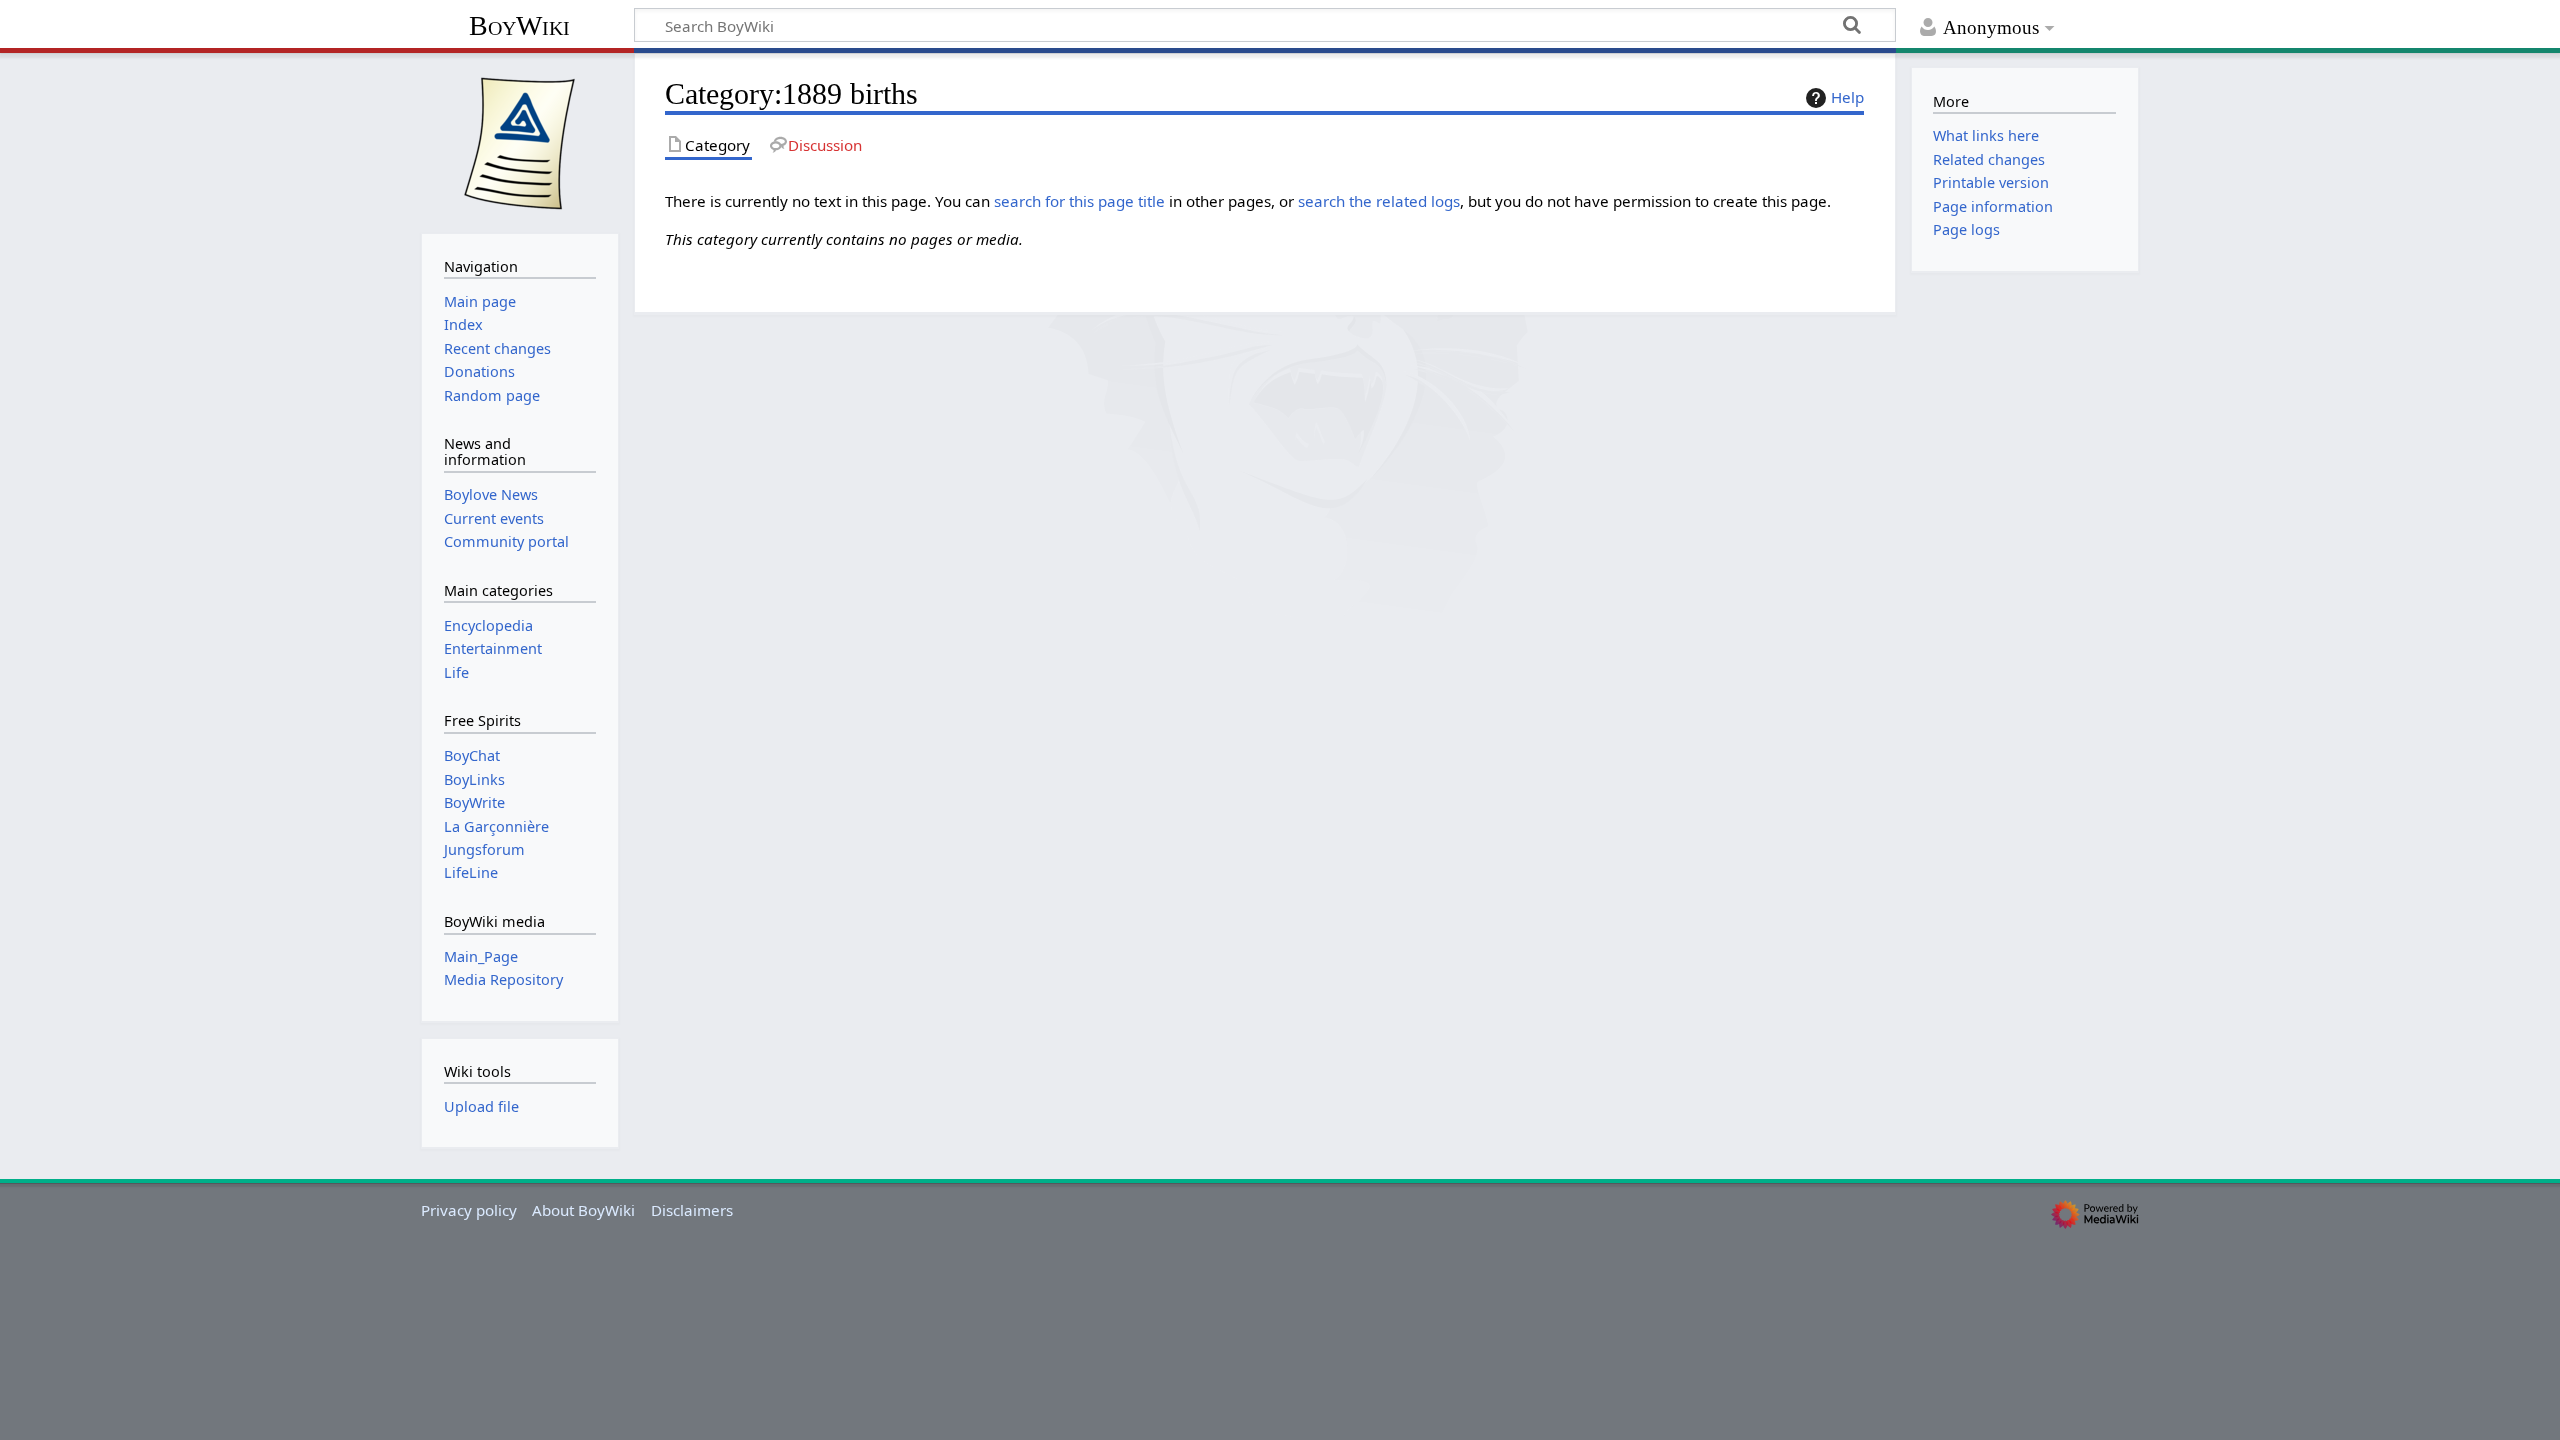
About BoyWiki (583, 1210)
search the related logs (1379, 201)
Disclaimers (692, 1210)
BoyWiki (519, 25)
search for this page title (1079, 201)
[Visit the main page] (520, 141)
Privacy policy (469, 1210)
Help (1847, 97)
